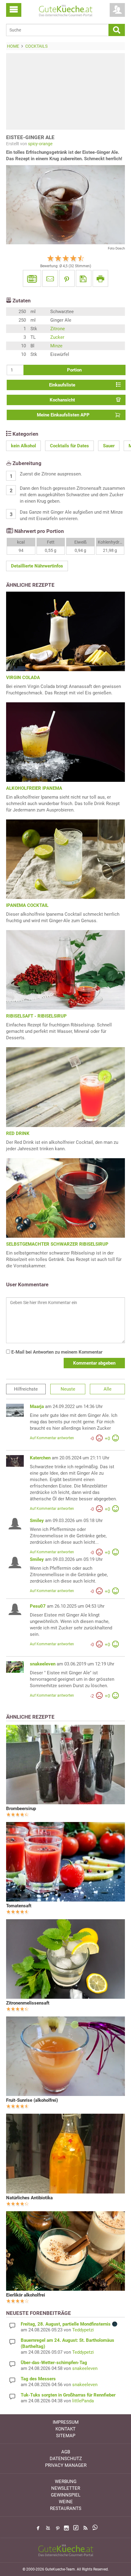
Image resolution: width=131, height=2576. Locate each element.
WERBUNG (66, 2482)
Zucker (57, 337)
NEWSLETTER (66, 2488)
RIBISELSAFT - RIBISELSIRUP (36, 1016)
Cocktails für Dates (69, 446)
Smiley (37, 1521)
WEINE (66, 2502)
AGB (66, 2452)
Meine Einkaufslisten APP (63, 415)
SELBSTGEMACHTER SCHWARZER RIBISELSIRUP (57, 1244)
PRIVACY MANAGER (66, 2465)
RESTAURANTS (66, 2508)
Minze (56, 346)
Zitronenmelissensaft (28, 2003)
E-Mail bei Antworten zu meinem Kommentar (56, 1352)
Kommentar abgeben (94, 1363)
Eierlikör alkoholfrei (26, 2295)
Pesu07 (38, 1606)
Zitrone (58, 329)
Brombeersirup (21, 1809)
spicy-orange (40, 144)
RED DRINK (18, 1133)
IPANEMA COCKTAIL (27, 905)
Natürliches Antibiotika (29, 2198)
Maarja (37, 1406)
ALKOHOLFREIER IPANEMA (34, 788)
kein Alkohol (23, 446)
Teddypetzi (83, 2330)
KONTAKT (65, 2429)
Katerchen (40, 1458)
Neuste (68, 1389)
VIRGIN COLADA (23, 678)
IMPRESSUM (66, 2422)
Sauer (109, 446)
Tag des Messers (38, 2379)
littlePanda (83, 2401)
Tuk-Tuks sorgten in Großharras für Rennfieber (68, 2395)
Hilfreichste (26, 1389)
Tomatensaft (19, 1906)
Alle (108, 1389)
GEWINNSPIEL (66, 2495)
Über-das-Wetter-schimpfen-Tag (54, 2363)
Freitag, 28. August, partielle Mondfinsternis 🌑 (69, 2324)
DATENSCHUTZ (66, 2459)
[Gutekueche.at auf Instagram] (66, 2528)
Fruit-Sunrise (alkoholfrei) (32, 2100)
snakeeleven (43, 1664)
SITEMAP (66, 2436)
